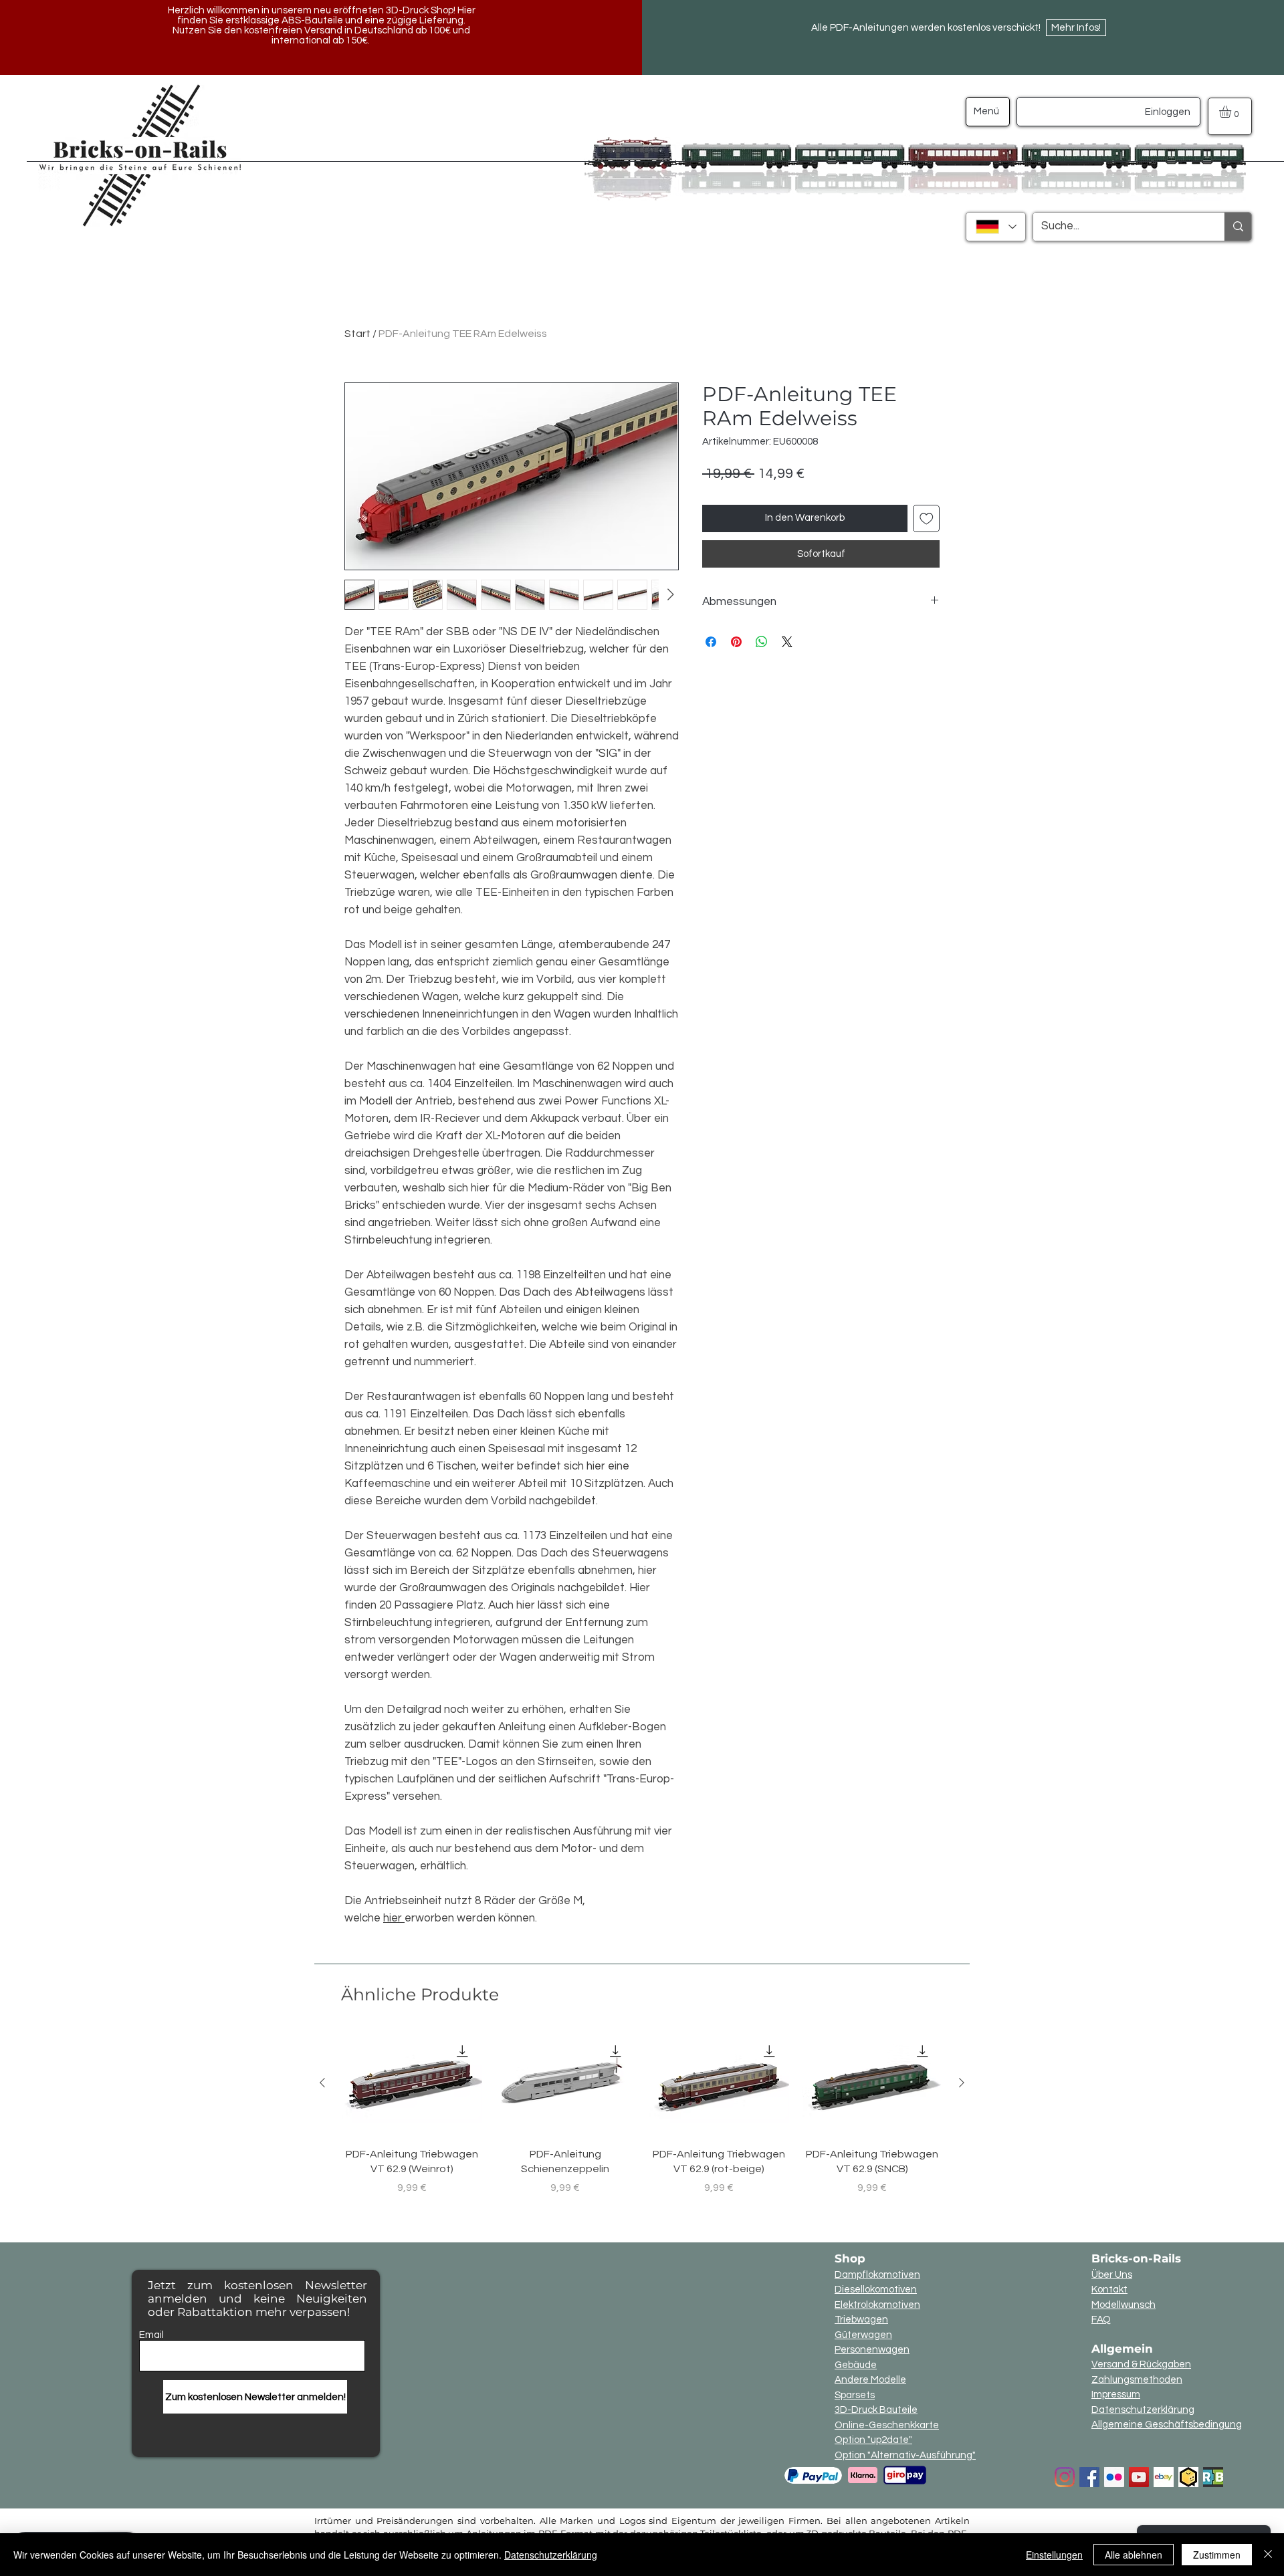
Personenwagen (872, 2350)
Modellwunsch (1123, 2305)
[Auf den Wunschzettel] (927, 518)
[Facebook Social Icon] (1089, 2477)
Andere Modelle (870, 2380)
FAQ (1101, 2320)
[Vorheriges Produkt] (322, 2083)
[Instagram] (1065, 2477)
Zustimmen (1217, 2555)
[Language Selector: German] (996, 227)
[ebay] (1164, 2477)
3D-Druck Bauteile (876, 2410)
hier (394, 1918)
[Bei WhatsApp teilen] (762, 642)
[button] (1232, 112)
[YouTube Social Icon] (1139, 2477)
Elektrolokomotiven (877, 2305)
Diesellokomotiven (876, 2290)
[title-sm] (1213, 2477)
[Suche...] (1238, 227)
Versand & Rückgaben (1141, 2364)
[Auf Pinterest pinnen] (736, 642)
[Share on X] (787, 642)
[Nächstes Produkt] (962, 2083)
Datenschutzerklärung (1143, 2410)
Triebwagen (861, 2320)
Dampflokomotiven (877, 2275)
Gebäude (856, 2365)
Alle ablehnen (1134, 2555)
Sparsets (855, 2395)
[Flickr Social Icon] (1114, 2477)
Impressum (1116, 2394)
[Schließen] (1268, 2555)
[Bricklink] (1188, 2477)
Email (151, 2335)
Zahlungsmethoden (1137, 2380)
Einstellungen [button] (1054, 2555)
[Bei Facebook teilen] (711, 642)
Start (357, 334)
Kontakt (1109, 2290)
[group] (642, 2121)
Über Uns (1112, 2275)
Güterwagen (863, 2335)
